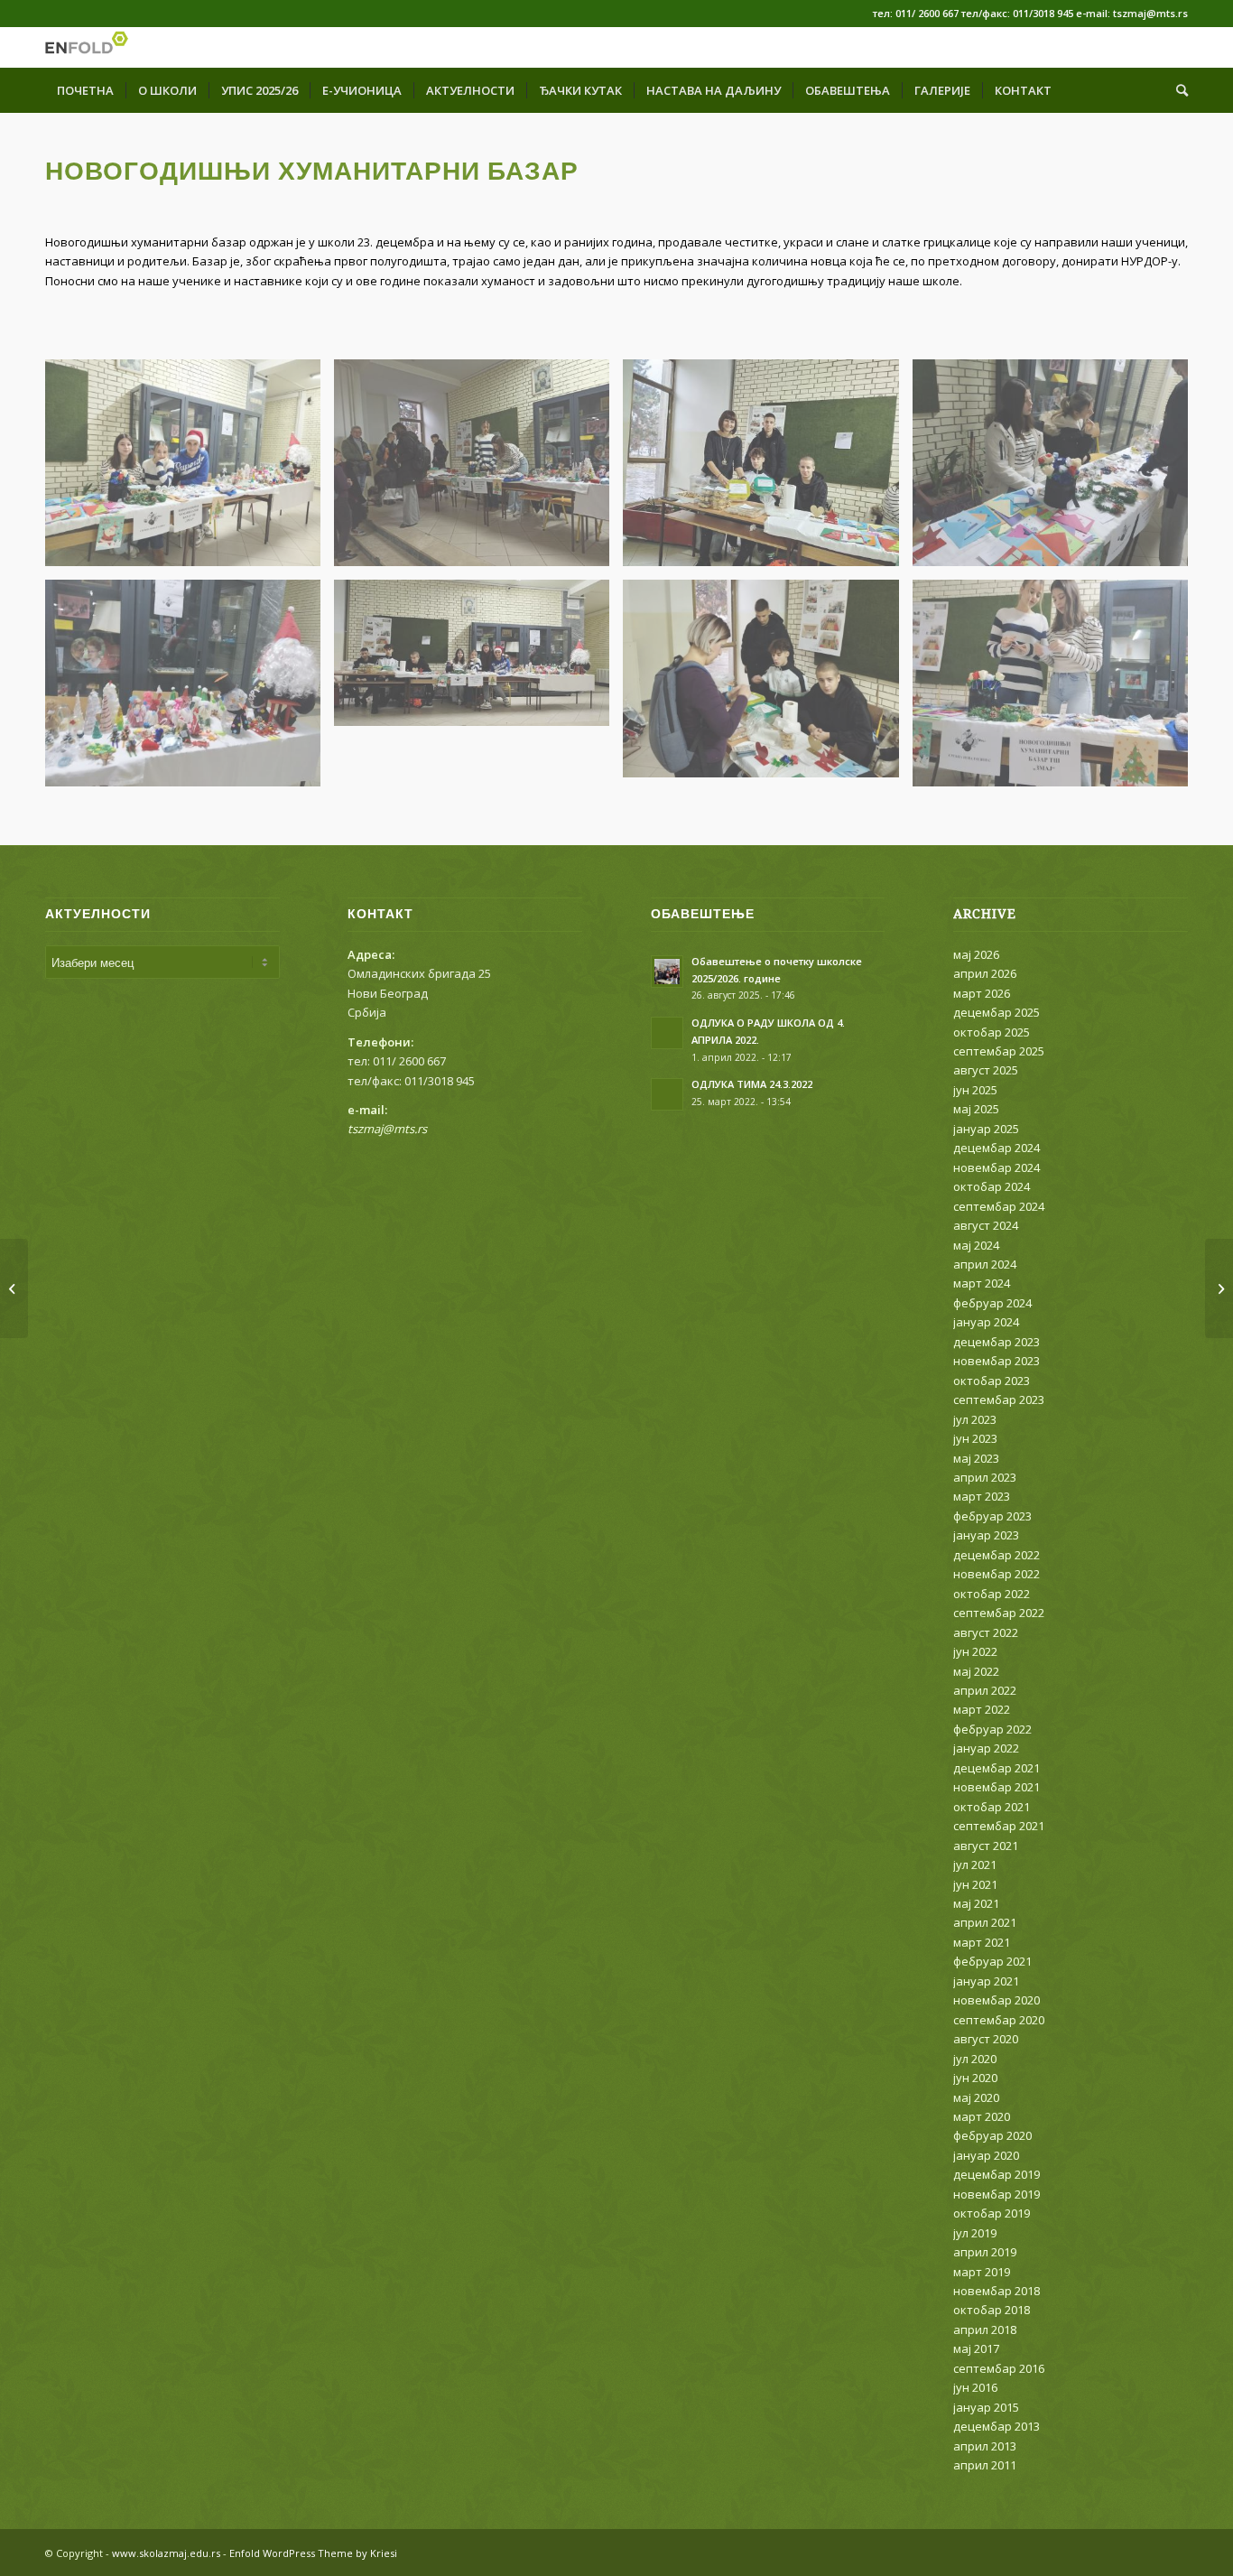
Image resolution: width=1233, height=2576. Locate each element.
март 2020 (982, 2116)
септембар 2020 (999, 2020)
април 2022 (985, 1690)
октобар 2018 (992, 2310)
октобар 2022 (992, 1594)
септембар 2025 (999, 1051)
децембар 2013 (997, 2426)
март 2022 (982, 1709)
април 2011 (985, 2465)
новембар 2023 (997, 1361)
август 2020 (986, 2039)
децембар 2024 (997, 1148)
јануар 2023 (986, 1535)
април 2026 (985, 973)
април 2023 (985, 1477)
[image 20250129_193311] (767, 685)
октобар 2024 (992, 1186)
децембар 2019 (997, 2174)
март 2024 (982, 1283)
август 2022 (986, 1632)
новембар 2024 (997, 1167)
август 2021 (986, 1846)
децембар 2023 (997, 1342)
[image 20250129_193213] (1057, 470)
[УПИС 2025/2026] (1219, 1288)
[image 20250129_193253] (478, 660)
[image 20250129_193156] (767, 470)
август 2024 (986, 1225)
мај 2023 (976, 1458)
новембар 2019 (997, 2194)
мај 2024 (976, 1245)
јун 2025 (975, 1090)
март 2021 (982, 1942)
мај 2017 (976, 2348)
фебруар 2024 (992, 1303)
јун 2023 (975, 1438)
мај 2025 (976, 1109)
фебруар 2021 (992, 1961)
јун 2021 (975, 1884)
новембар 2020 (997, 2000)
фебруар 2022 (992, 1729)
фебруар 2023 (992, 1516)
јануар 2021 (986, 1981)
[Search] (1176, 90)
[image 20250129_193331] (1057, 690)
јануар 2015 (986, 2407)
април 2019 (985, 2252)
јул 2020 (975, 2059)
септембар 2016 (999, 2368)
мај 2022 (976, 1671)
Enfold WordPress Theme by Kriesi (313, 2553)
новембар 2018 (997, 2291)
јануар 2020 (986, 2155)
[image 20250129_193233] (190, 690)
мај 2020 (976, 2097)
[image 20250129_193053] (190, 470)
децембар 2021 (997, 1768)
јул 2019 (975, 2233)
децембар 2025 (997, 1012)
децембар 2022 (997, 1555)
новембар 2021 (997, 1787)
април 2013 (985, 2446)
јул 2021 (975, 1865)
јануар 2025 (986, 1129)
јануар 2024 (986, 1322)
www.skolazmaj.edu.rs (166, 2553)
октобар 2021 (992, 1807)
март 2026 (982, 993)
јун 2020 (975, 2078)
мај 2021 (976, 1903)
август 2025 (986, 1070)
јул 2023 (975, 1419)
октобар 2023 (992, 1381)
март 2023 (982, 1496)
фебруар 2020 (992, 2135)
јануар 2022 (986, 1748)
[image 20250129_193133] (478, 470)
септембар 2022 (999, 1613)
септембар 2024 (999, 1206)
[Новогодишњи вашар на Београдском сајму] (14, 1288)
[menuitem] (85, 90)
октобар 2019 (992, 2213)
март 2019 (982, 2272)
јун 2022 (975, 1651)
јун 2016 (975, 2387)
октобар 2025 (992, 1032)
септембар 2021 (999, 1826)
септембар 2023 (999, 1400)
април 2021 (985, 1922)
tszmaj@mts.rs (387, 1129)
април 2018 (985, 2330)
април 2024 (985, 1264)
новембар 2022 (997, 1574)
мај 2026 (976, 954)
